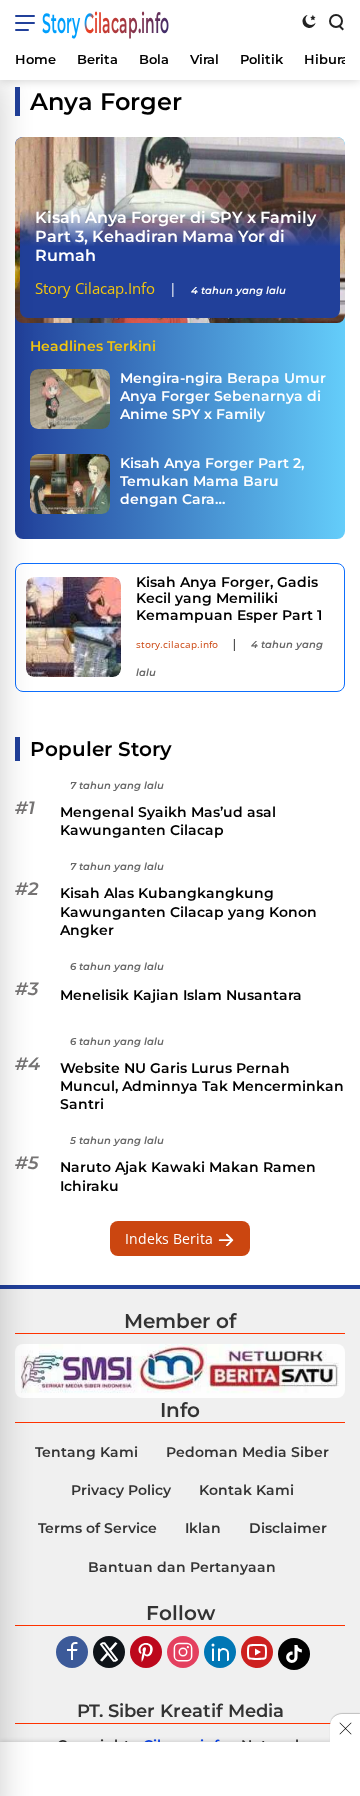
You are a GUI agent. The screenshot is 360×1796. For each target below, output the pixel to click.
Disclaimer (288, 1528)
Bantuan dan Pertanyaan (182, 1567)
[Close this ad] (345, 1728)
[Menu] (28, 23)
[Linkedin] (220, 1653)
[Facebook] (72, 1653)
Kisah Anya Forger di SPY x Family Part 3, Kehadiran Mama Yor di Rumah (175, 236)
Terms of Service (97, 1528)
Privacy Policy (121, 1490)
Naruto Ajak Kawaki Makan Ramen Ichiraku (188, 1176)
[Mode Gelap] (309, 21)
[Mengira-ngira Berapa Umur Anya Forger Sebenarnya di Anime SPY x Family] (70, 399)
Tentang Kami (86, 1452)
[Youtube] (257, 1653)
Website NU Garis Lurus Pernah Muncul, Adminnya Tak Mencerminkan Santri (202, 1086)
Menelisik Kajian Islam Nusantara (181, 995)
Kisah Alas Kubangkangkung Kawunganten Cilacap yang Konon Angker (188, 911)
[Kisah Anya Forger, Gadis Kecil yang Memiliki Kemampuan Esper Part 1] (73, 627)
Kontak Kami (246, 1490)
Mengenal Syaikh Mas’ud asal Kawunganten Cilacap (168, 821)
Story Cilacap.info (105, 23)
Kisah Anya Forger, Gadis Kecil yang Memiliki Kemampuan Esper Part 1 (229, 599)
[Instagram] (183, 1653)
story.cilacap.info (177, 644)
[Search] (335, 21)
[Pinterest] (146, 1653)
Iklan (203, 1528)
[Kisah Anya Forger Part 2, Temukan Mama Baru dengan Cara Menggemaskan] (70, 484)
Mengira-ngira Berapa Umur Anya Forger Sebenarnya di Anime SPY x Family (223, 396)
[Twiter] (109, 1653)
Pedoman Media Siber (247, 1452)
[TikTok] (294, 1654)
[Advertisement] (180, 1771)
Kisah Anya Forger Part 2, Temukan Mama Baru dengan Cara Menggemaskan (212, 481)
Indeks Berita (171, 1238)
